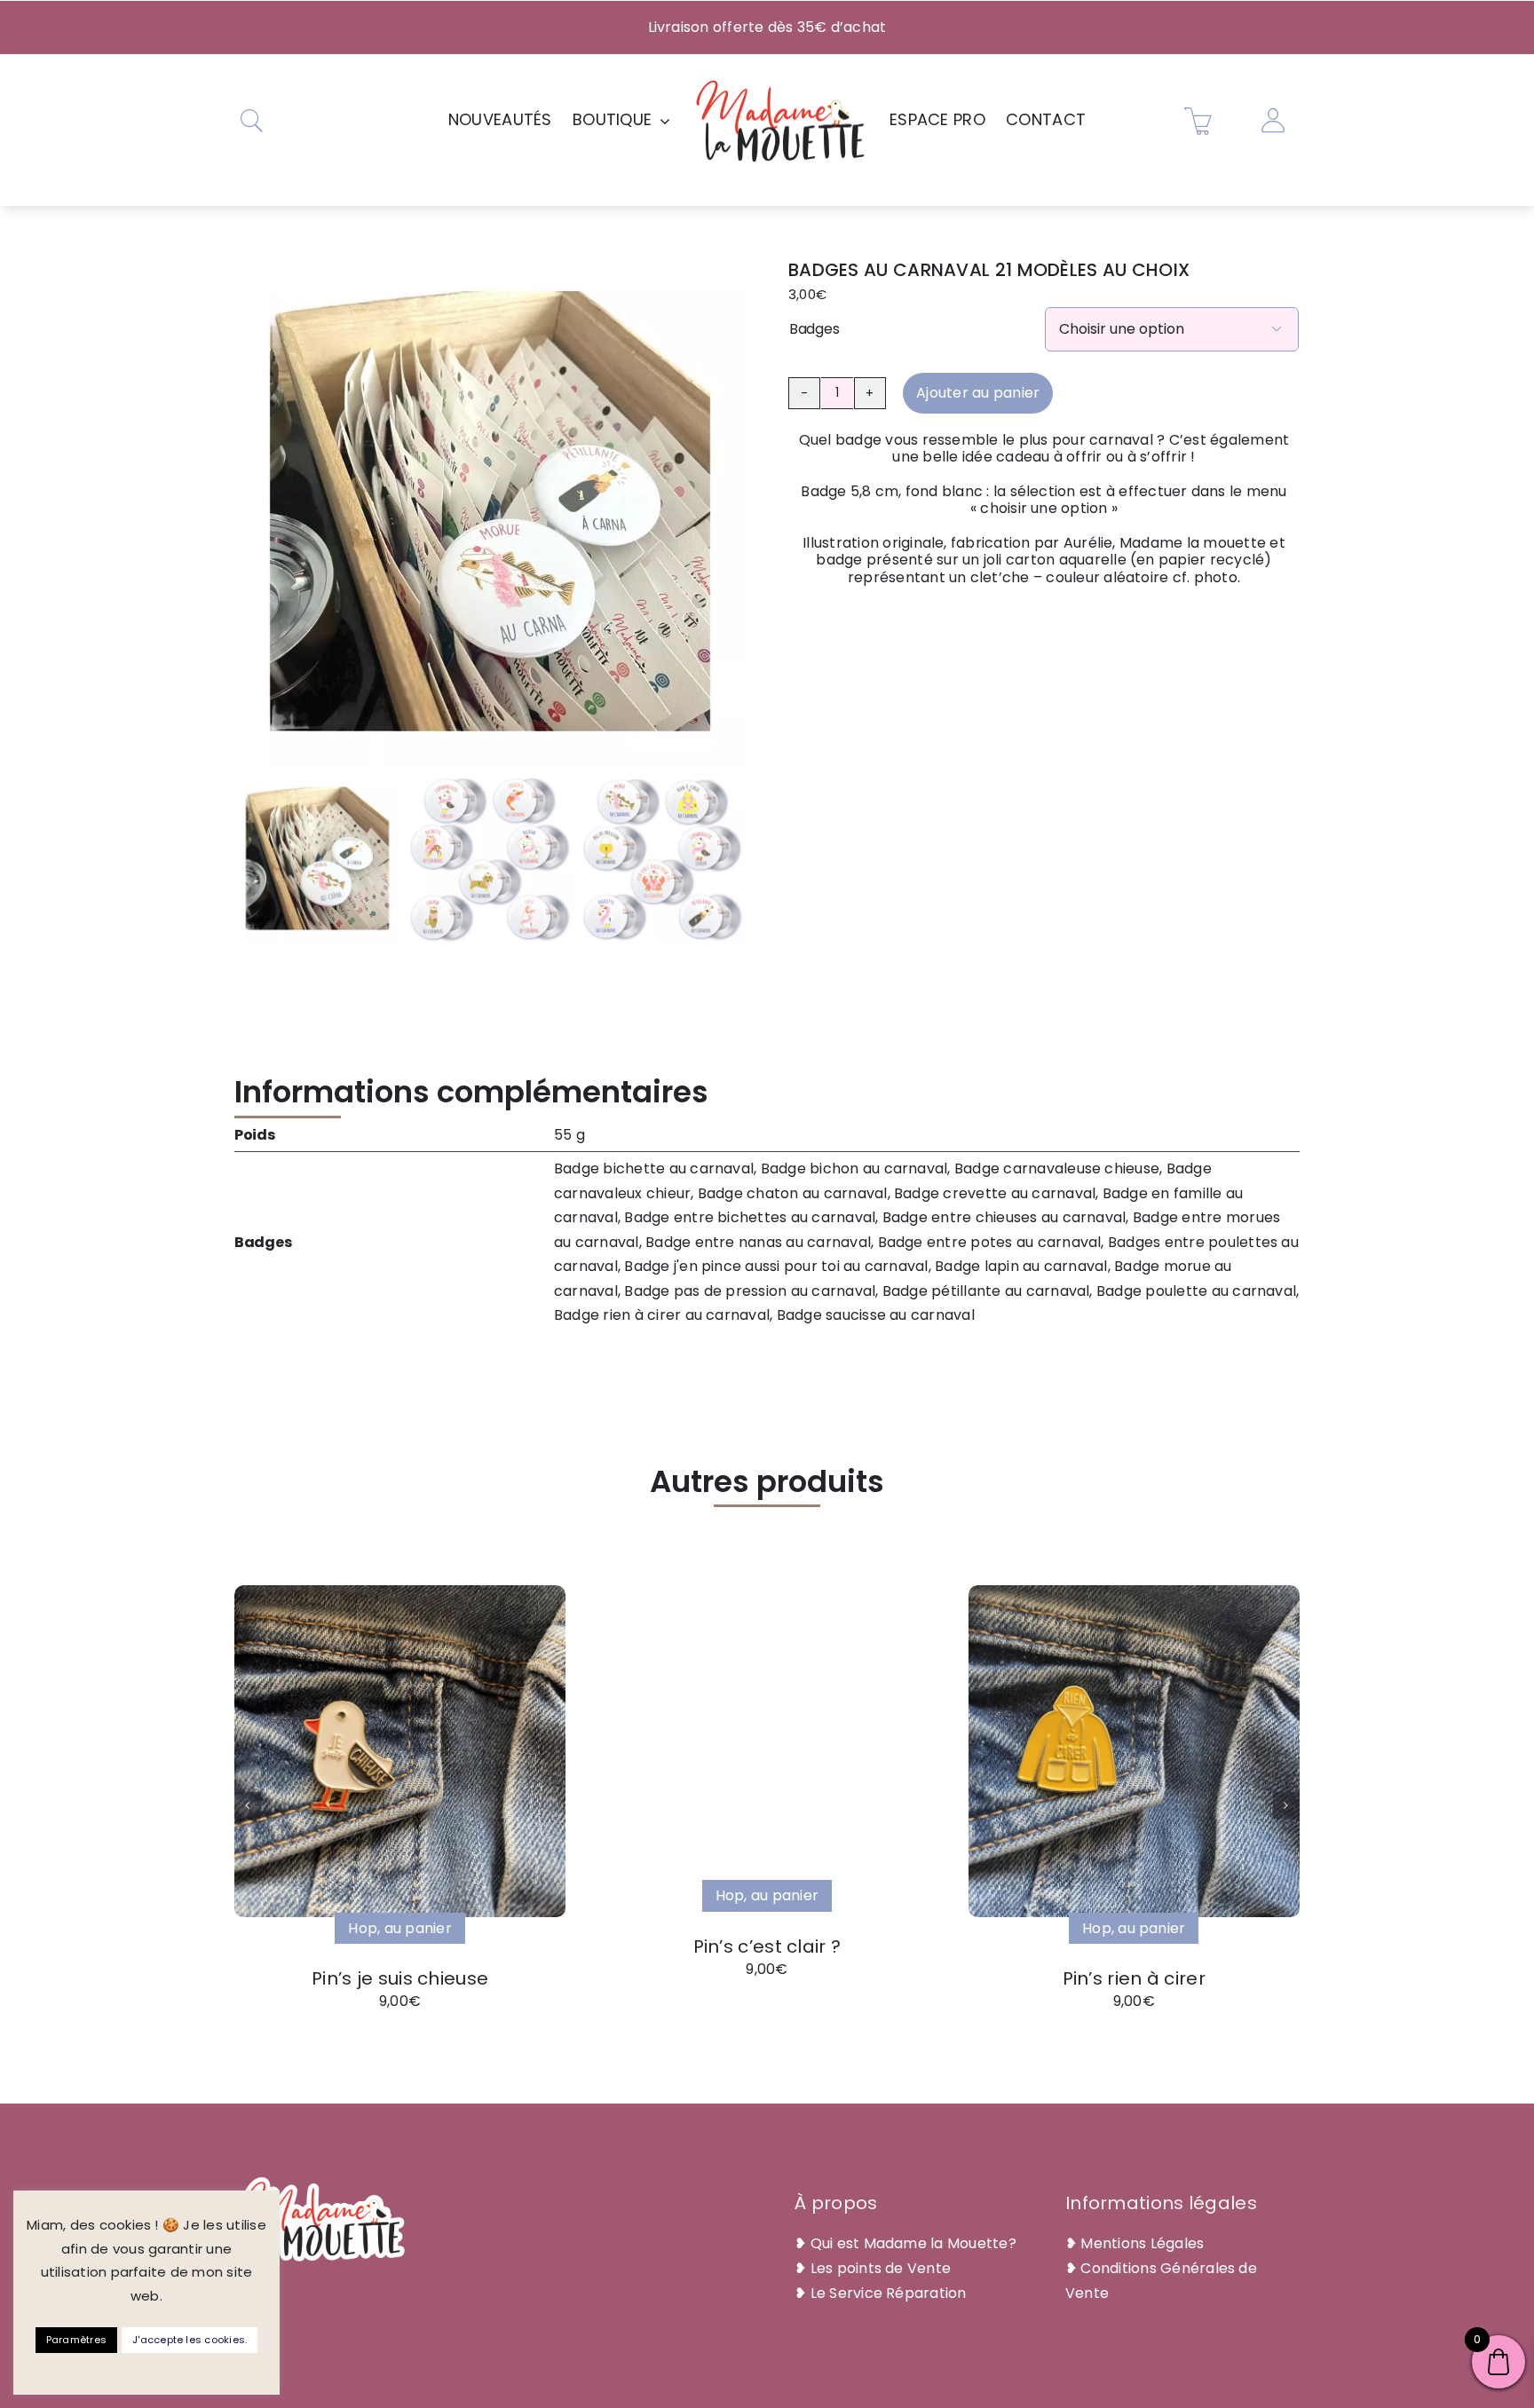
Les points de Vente (881, 2268)
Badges (814, 329)
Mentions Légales (1142, 2243)
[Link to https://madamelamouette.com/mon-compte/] (1273, 121)
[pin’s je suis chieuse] (400, 1592)
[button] (248, 1805)
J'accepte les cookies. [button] (190, 2340)
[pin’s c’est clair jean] (734, 1625)
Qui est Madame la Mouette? (913, 2243)
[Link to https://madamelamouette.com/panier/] (1198, 121)
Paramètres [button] (76, 2340)
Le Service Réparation (889, 2293)
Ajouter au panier (978, 393)
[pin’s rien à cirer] (1134, 1592)
